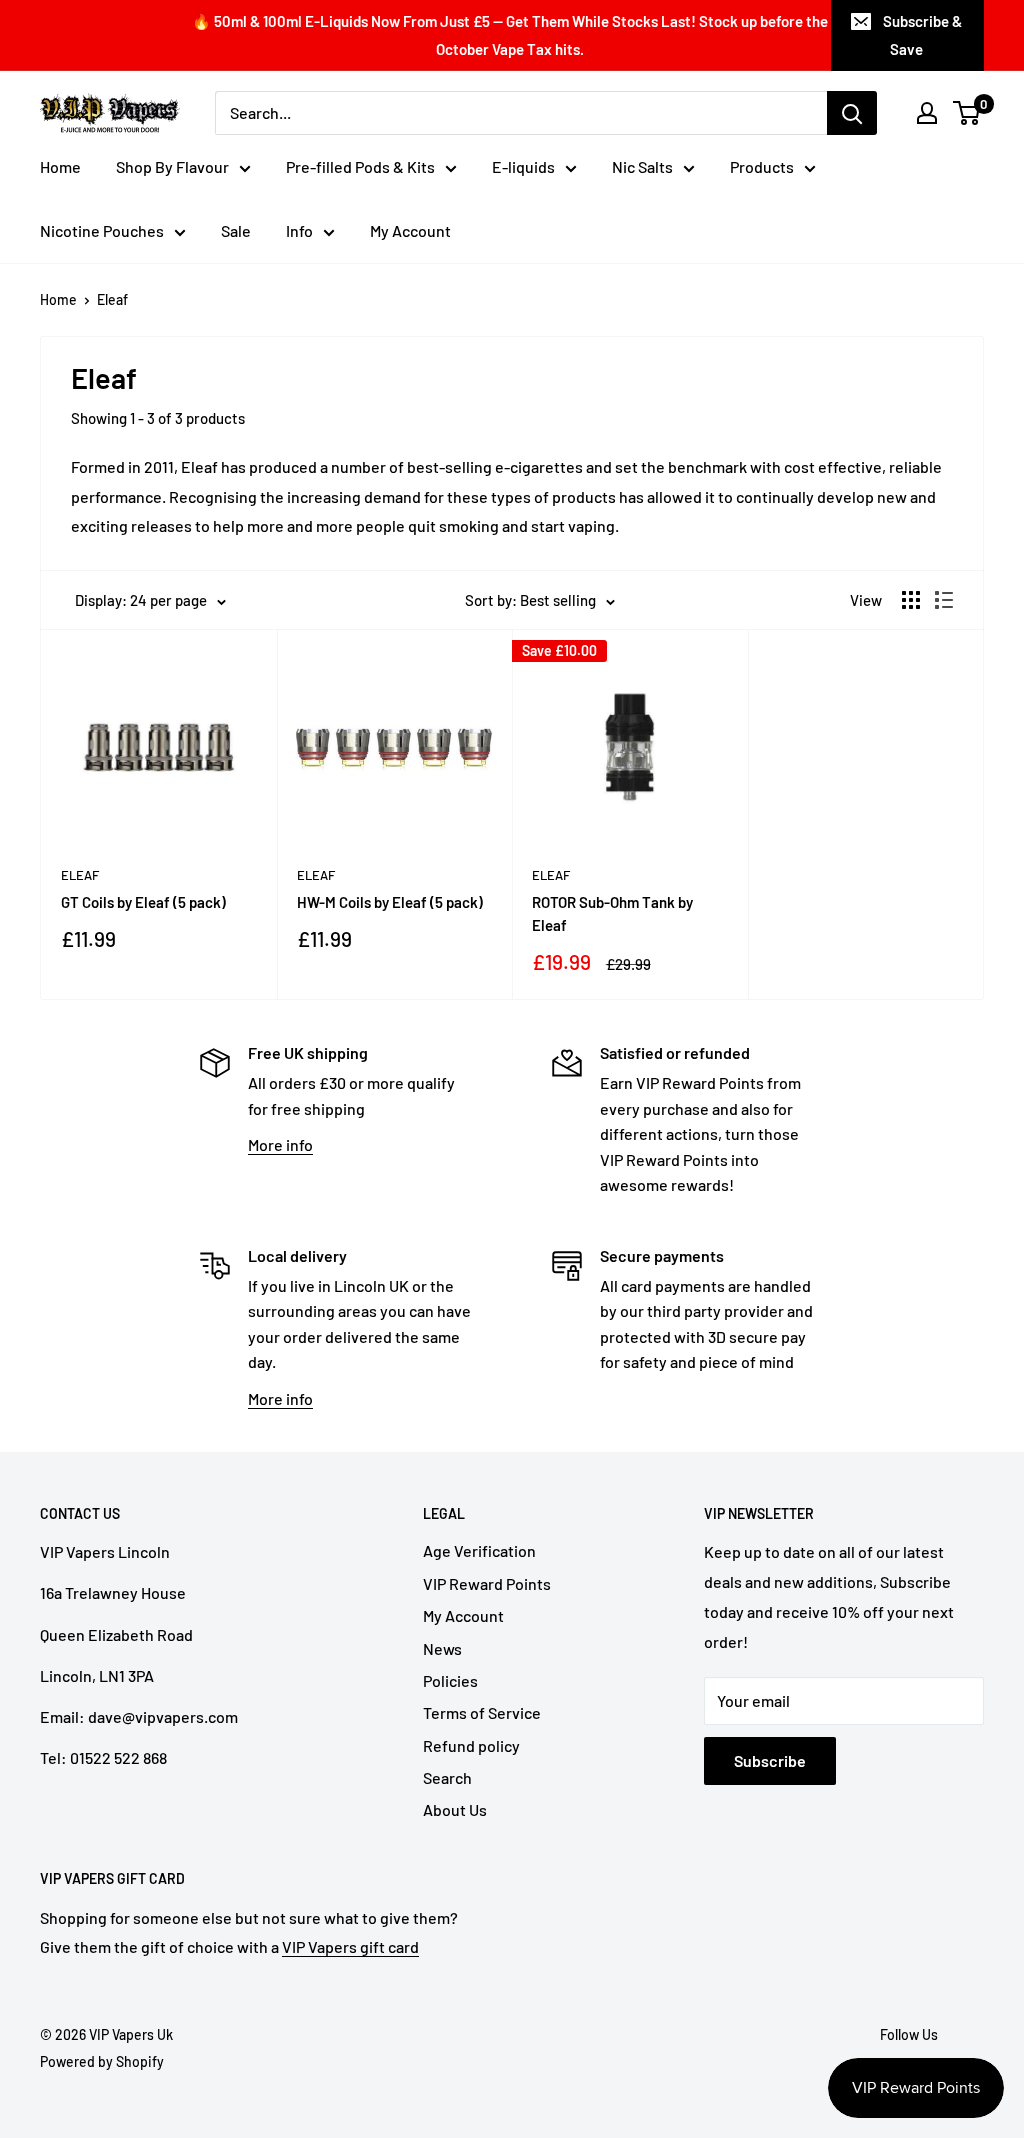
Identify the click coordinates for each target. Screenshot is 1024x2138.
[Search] (852, 113)
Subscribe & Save (922, 35)
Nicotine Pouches (102, 230)
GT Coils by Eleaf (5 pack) (143, 902)
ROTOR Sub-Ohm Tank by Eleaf (612, 913)
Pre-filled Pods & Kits (360, 166)
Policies (450, 1680)
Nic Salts (642, 166)
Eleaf (112, 299)
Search (447, 1777)
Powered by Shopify (102, 2061)
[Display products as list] (944, 600)
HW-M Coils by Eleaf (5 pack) (390, 902)
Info (299, 230)
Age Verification (479, 1550)
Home (60, 166)
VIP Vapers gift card (350, 1946)
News (442, 1648)
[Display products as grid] (911, 600)
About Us (455, 1809)
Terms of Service (482, 1712)
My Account (410, 230)
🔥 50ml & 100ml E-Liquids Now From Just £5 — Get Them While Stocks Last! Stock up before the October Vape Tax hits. (510, 35)
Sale (236, 230)
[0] (967, 113)
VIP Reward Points (487, 1583)
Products (762, 166)
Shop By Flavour (172, 166)
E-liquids (523, 166)
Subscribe (770, 1760)
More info (280, 1144)
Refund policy (471, 1745)
